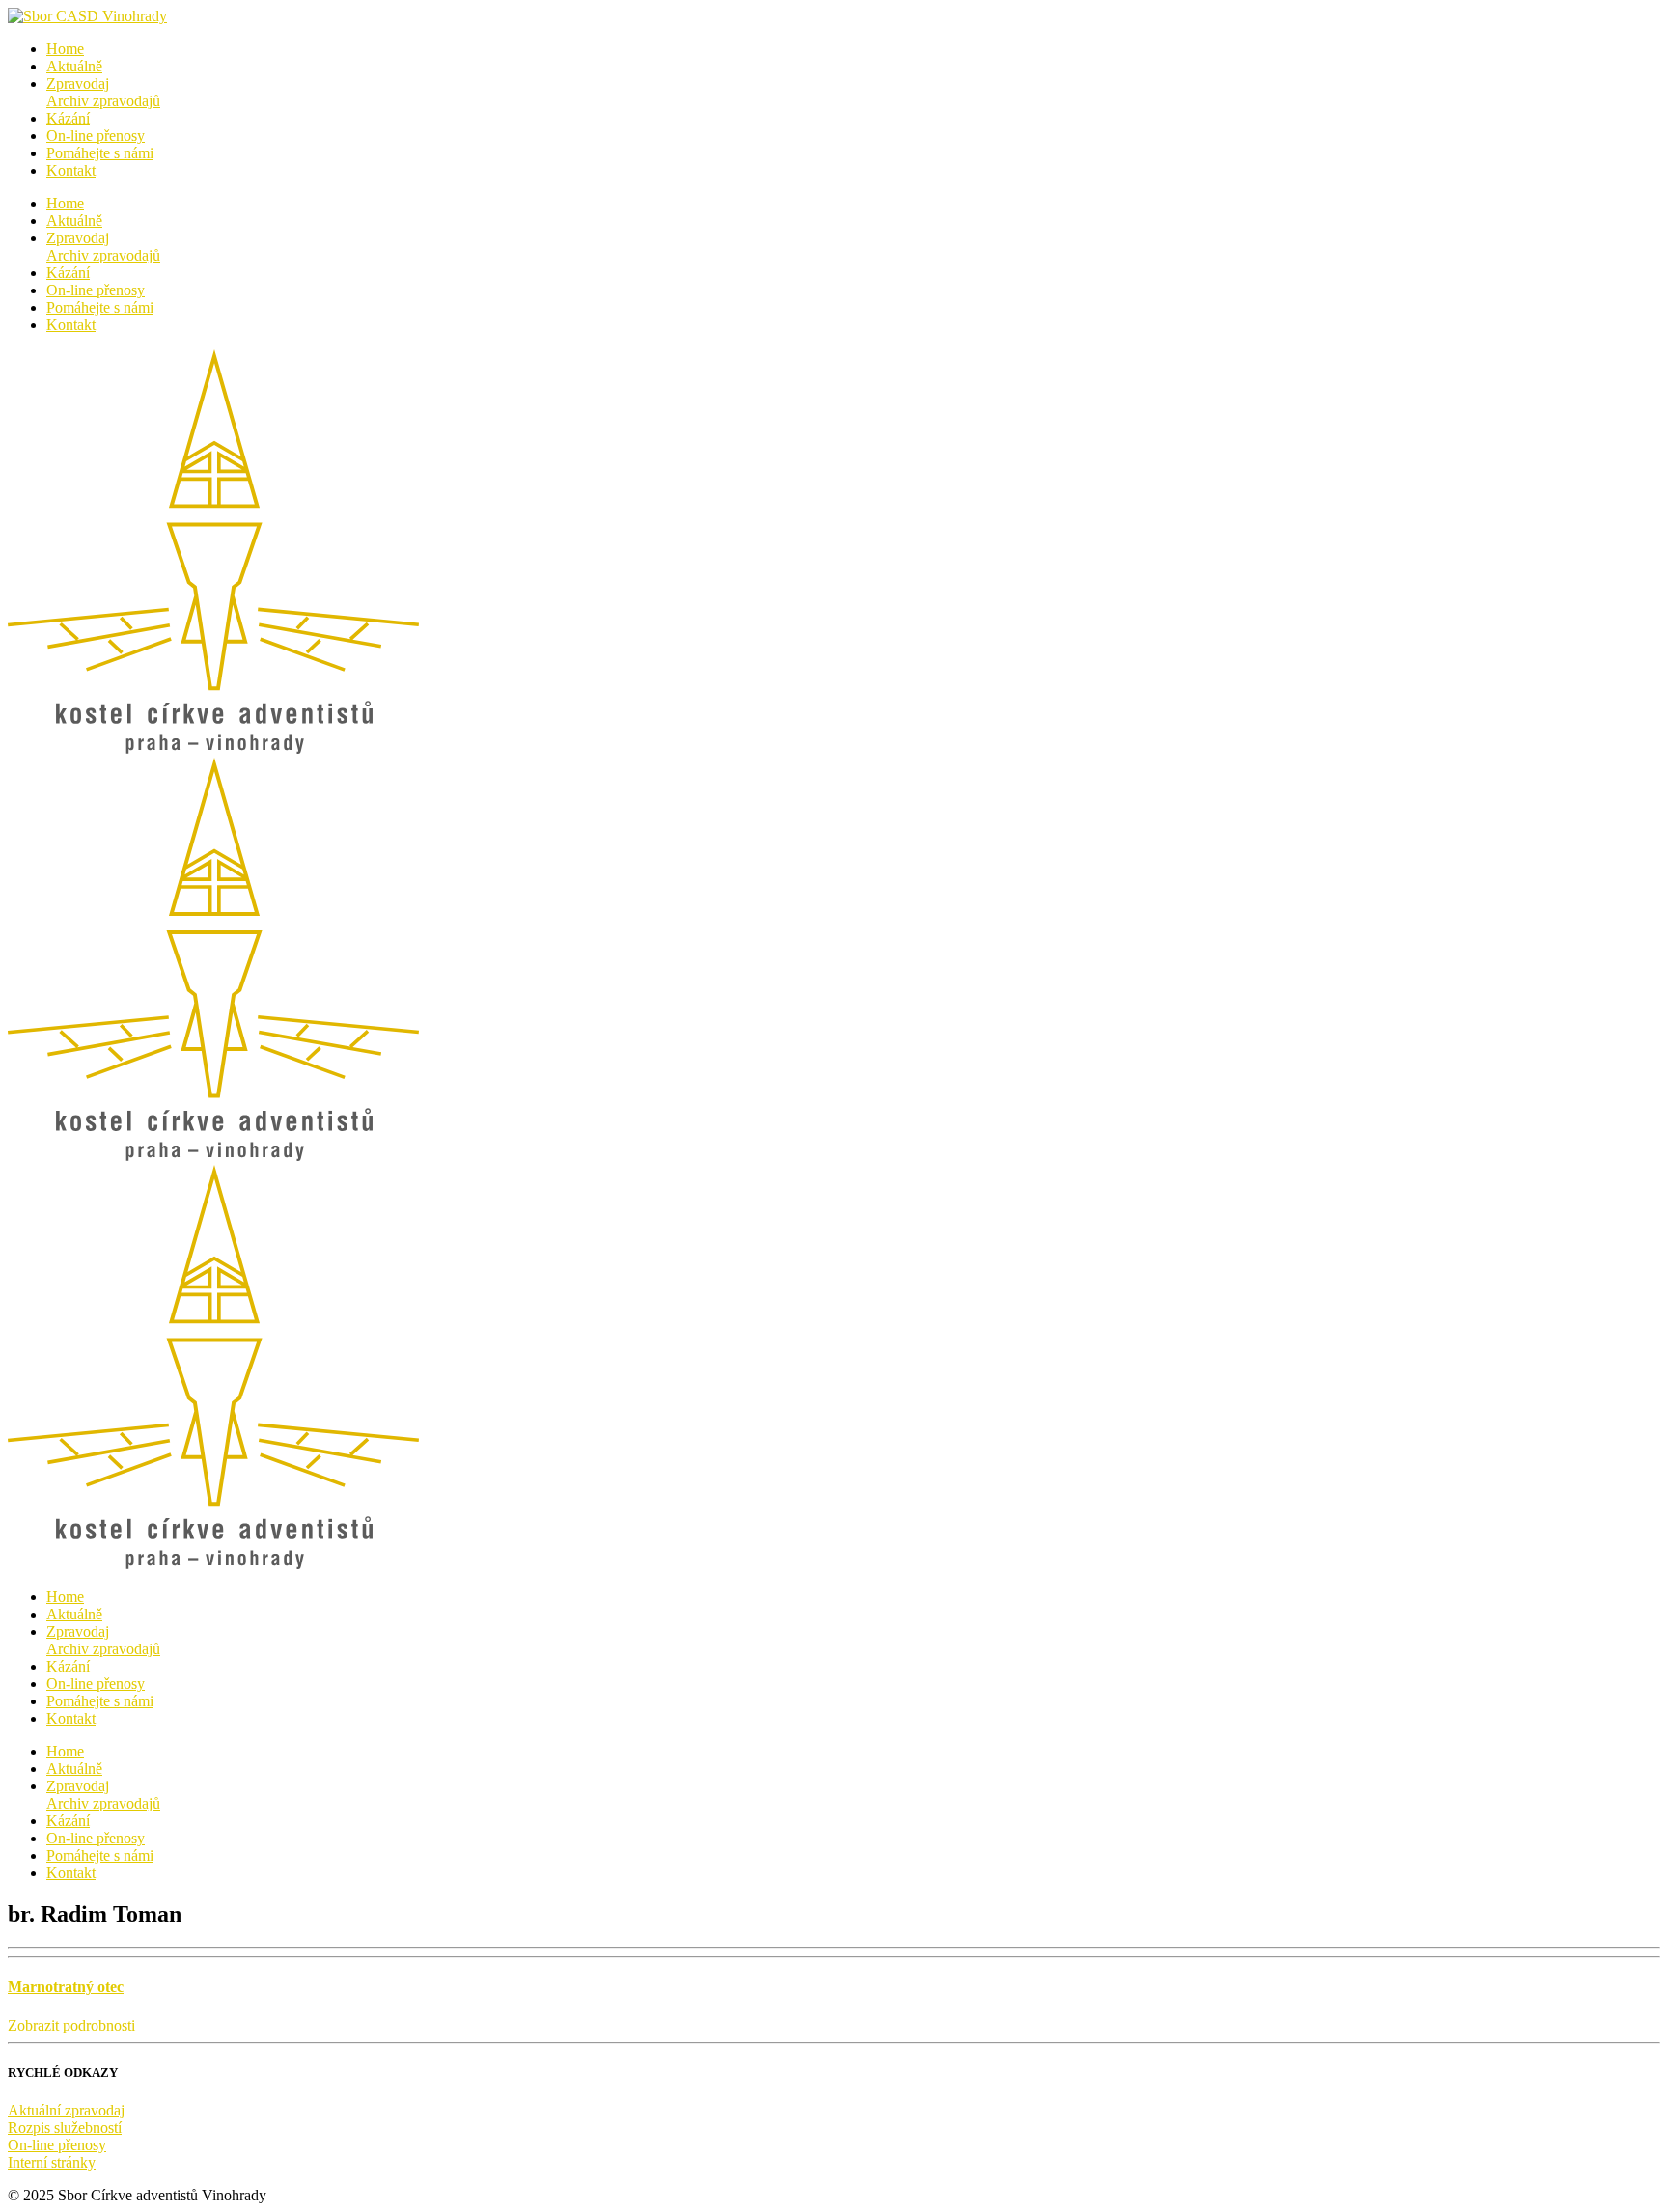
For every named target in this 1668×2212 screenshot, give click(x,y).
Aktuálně (74, 66)
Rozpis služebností (65, 2128)
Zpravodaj (103, 92)
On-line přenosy (96, 136)
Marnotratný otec (66, 1987)
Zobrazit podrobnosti (71, 2025)
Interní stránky (52, 2162)
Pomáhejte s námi (100, 153)
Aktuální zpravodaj (66, 2110)
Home (65, 49)
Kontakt (71, 170)
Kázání (68, 118)
